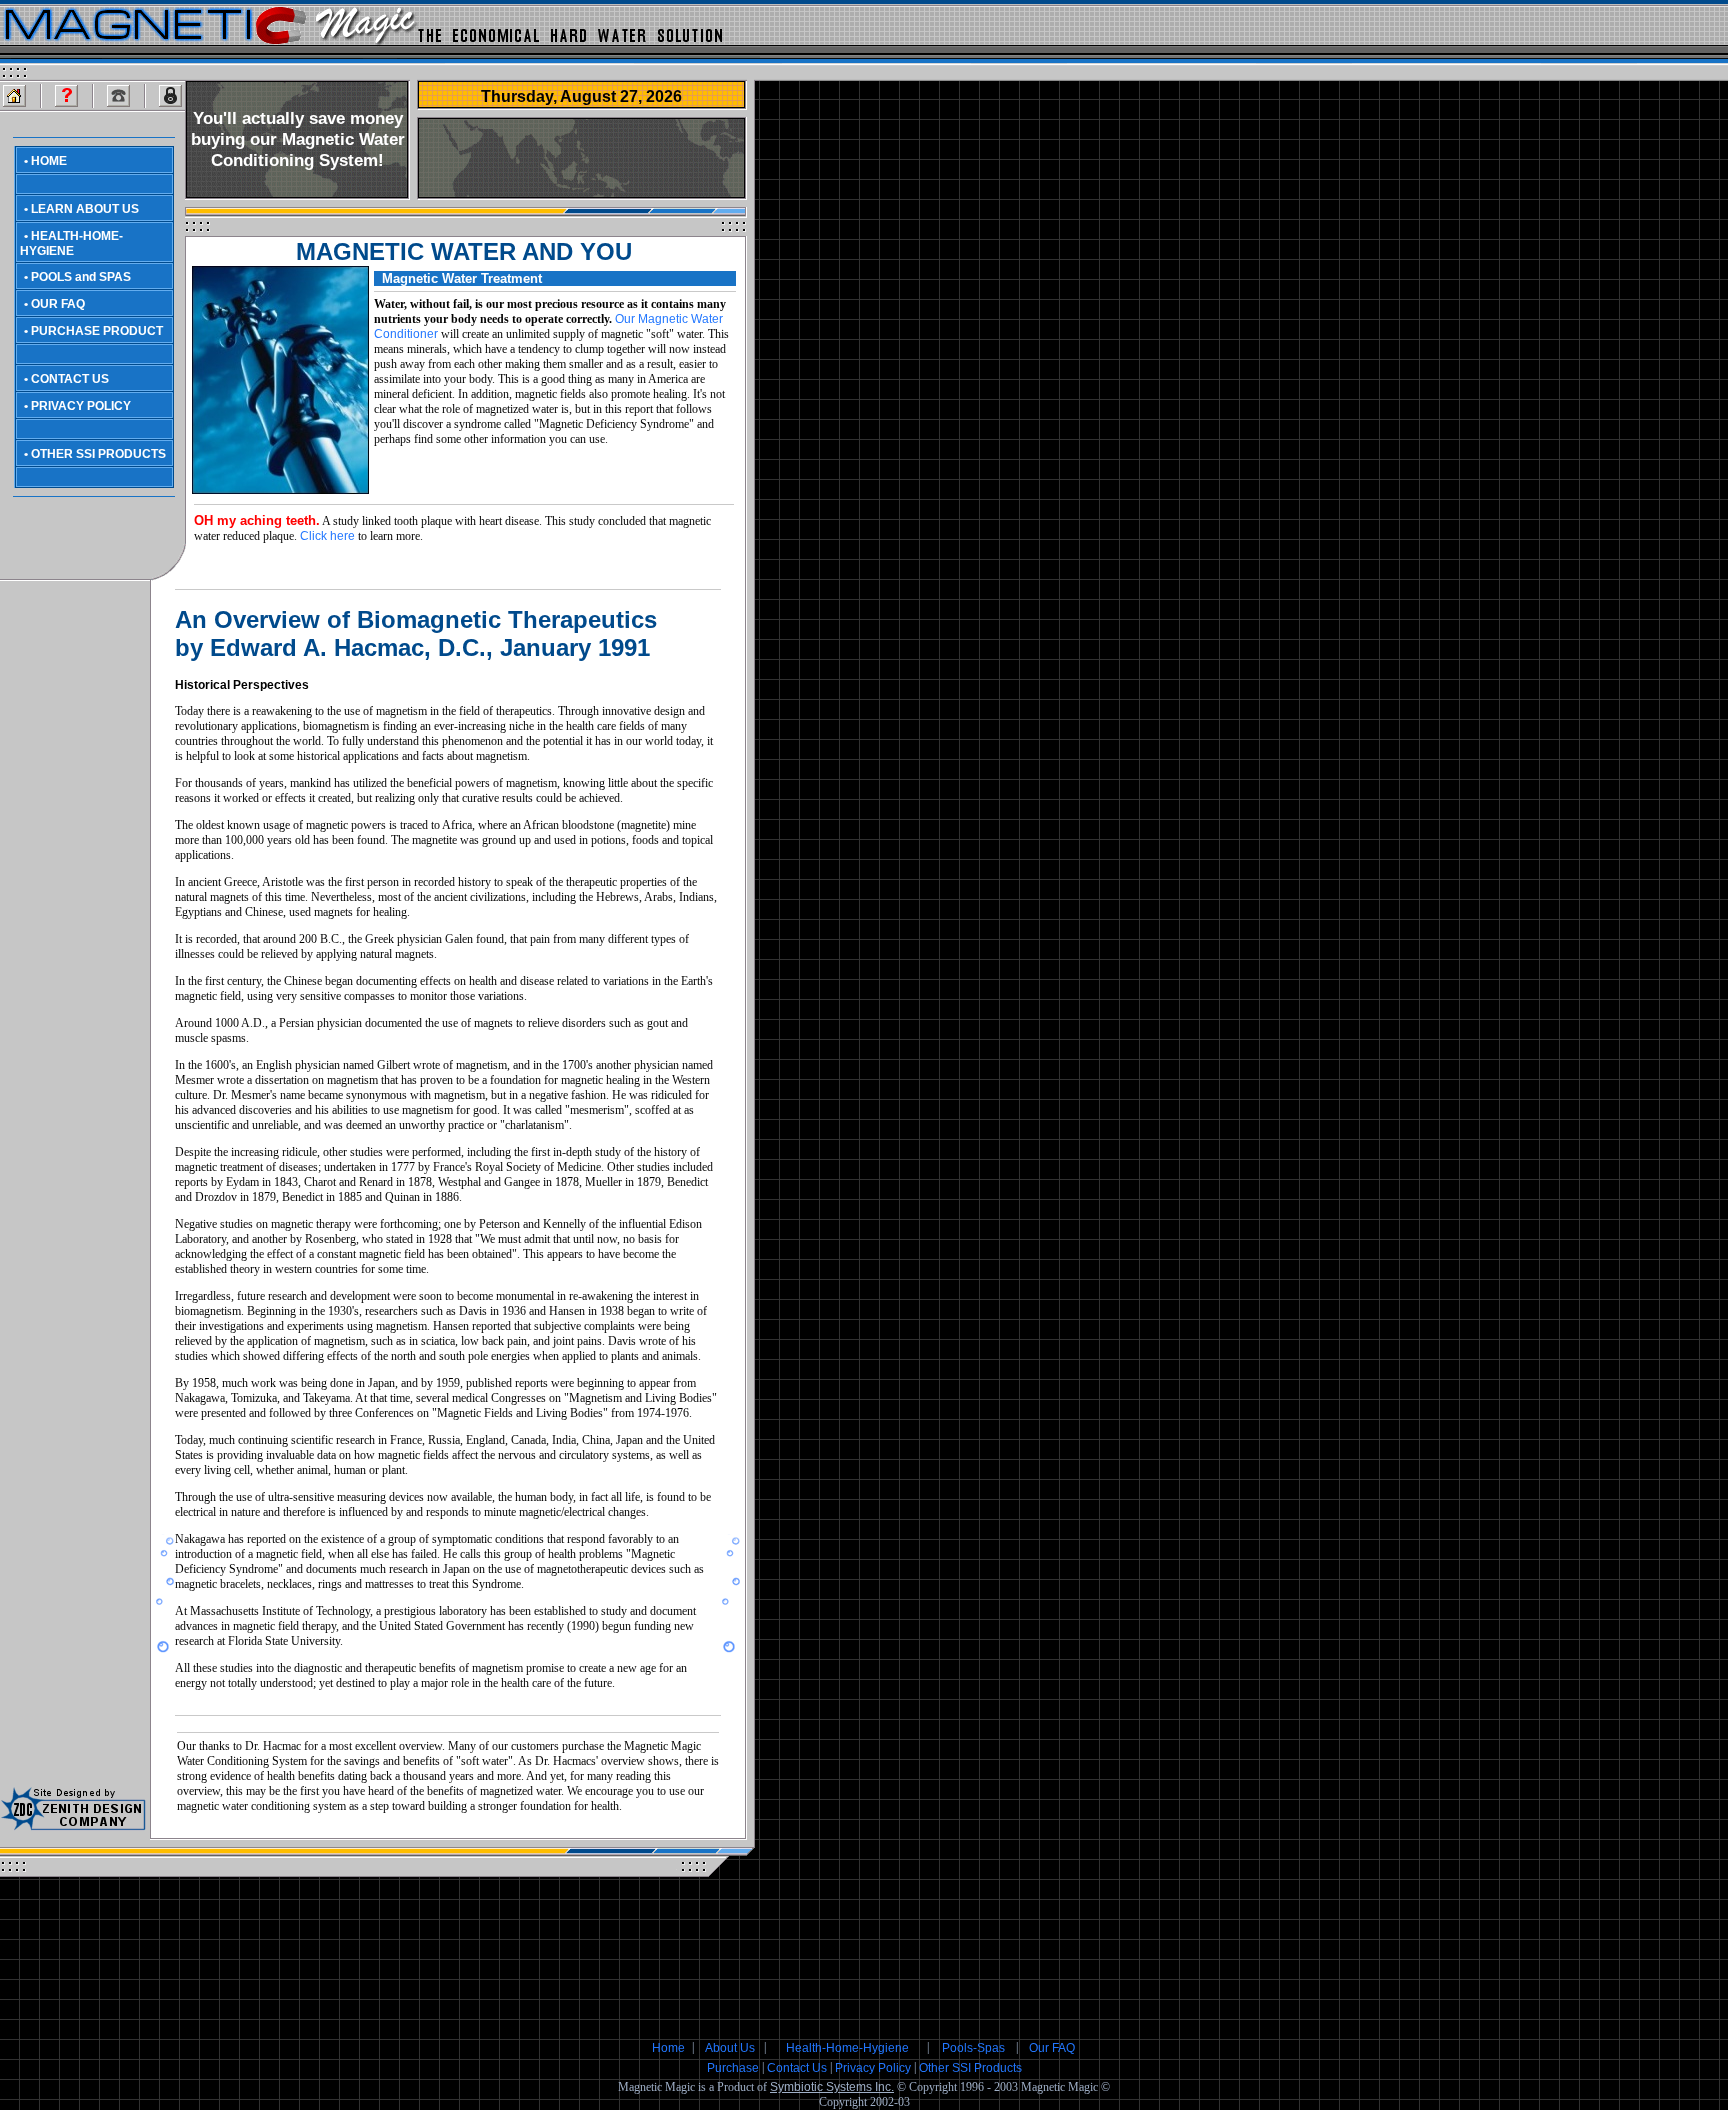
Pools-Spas (973, 2048)
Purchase (733, 2068)
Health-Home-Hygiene (847, 2048)
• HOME (45, 161)
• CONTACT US (66, 379)
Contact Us (797, 2068)
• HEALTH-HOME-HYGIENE (71, 243)
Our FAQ (1052, 2048)
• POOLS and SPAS (77, 277)
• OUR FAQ (54, 304)
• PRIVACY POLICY (77, 406)
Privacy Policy (873, 2068)
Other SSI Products (970, 2068)
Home (668, 2048)
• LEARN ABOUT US (81, 209)
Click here (327, 536)
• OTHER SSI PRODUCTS (95, 454)
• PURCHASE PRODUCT (93, 331)
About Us (730, 2048)
